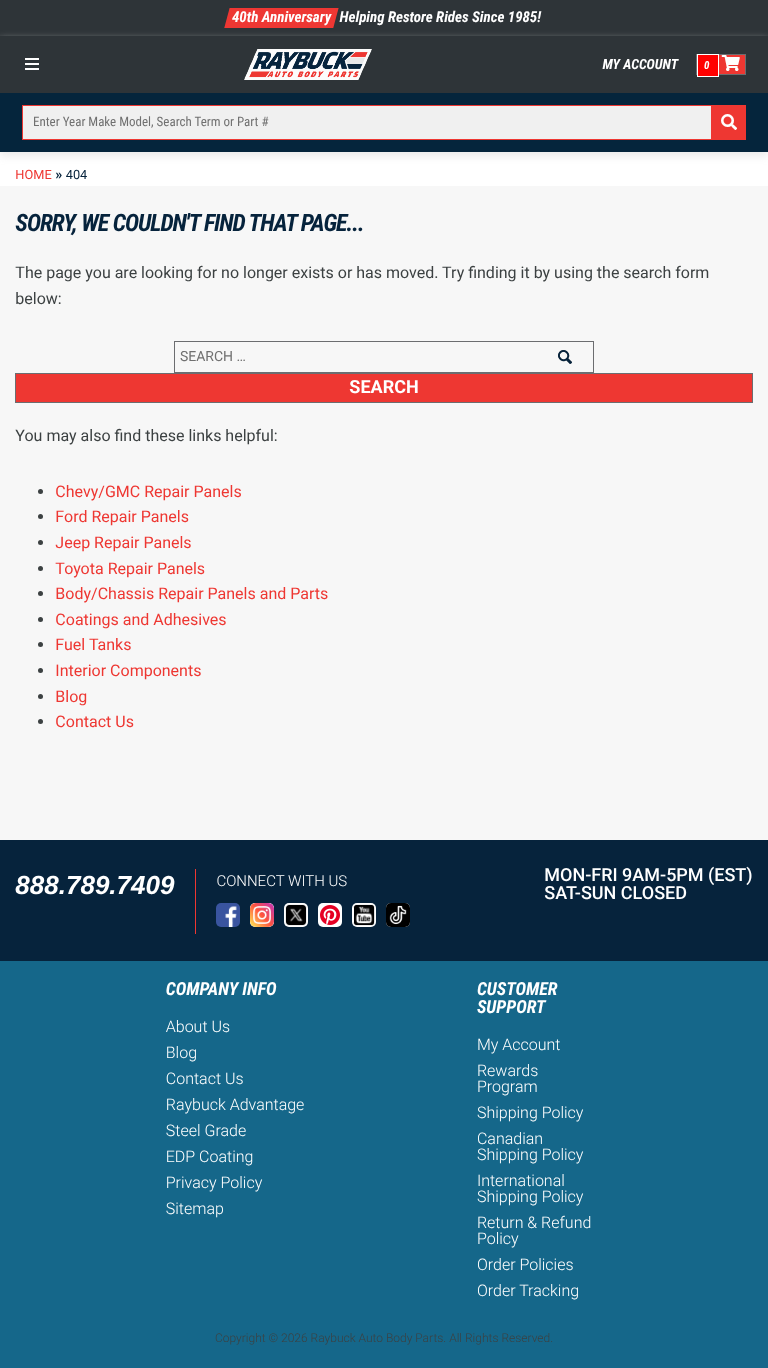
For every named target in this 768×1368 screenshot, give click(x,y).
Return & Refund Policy (534, 1230)
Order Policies (525, 1264)
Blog (71, 696)
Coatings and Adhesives (140, 619)
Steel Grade (206, 1130)
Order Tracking (528, 1290)
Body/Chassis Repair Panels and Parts (191, 593)
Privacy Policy (214, 1182)
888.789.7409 (94, 885)
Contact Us (94, 721)
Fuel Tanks (93, 644)
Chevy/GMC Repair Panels (148, 491)
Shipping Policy (530, 1112)
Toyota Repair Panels (130, 568)
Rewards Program (507, 1078)
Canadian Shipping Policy (530, 1146)
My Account (641, 65)
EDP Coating (210, 1156)
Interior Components (128, 670)
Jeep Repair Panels (123, 542)
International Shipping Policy (530, 1188)
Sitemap (195, 1208)
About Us (198, 1026)
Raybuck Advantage (235, 1104)
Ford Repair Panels (122, 516)
